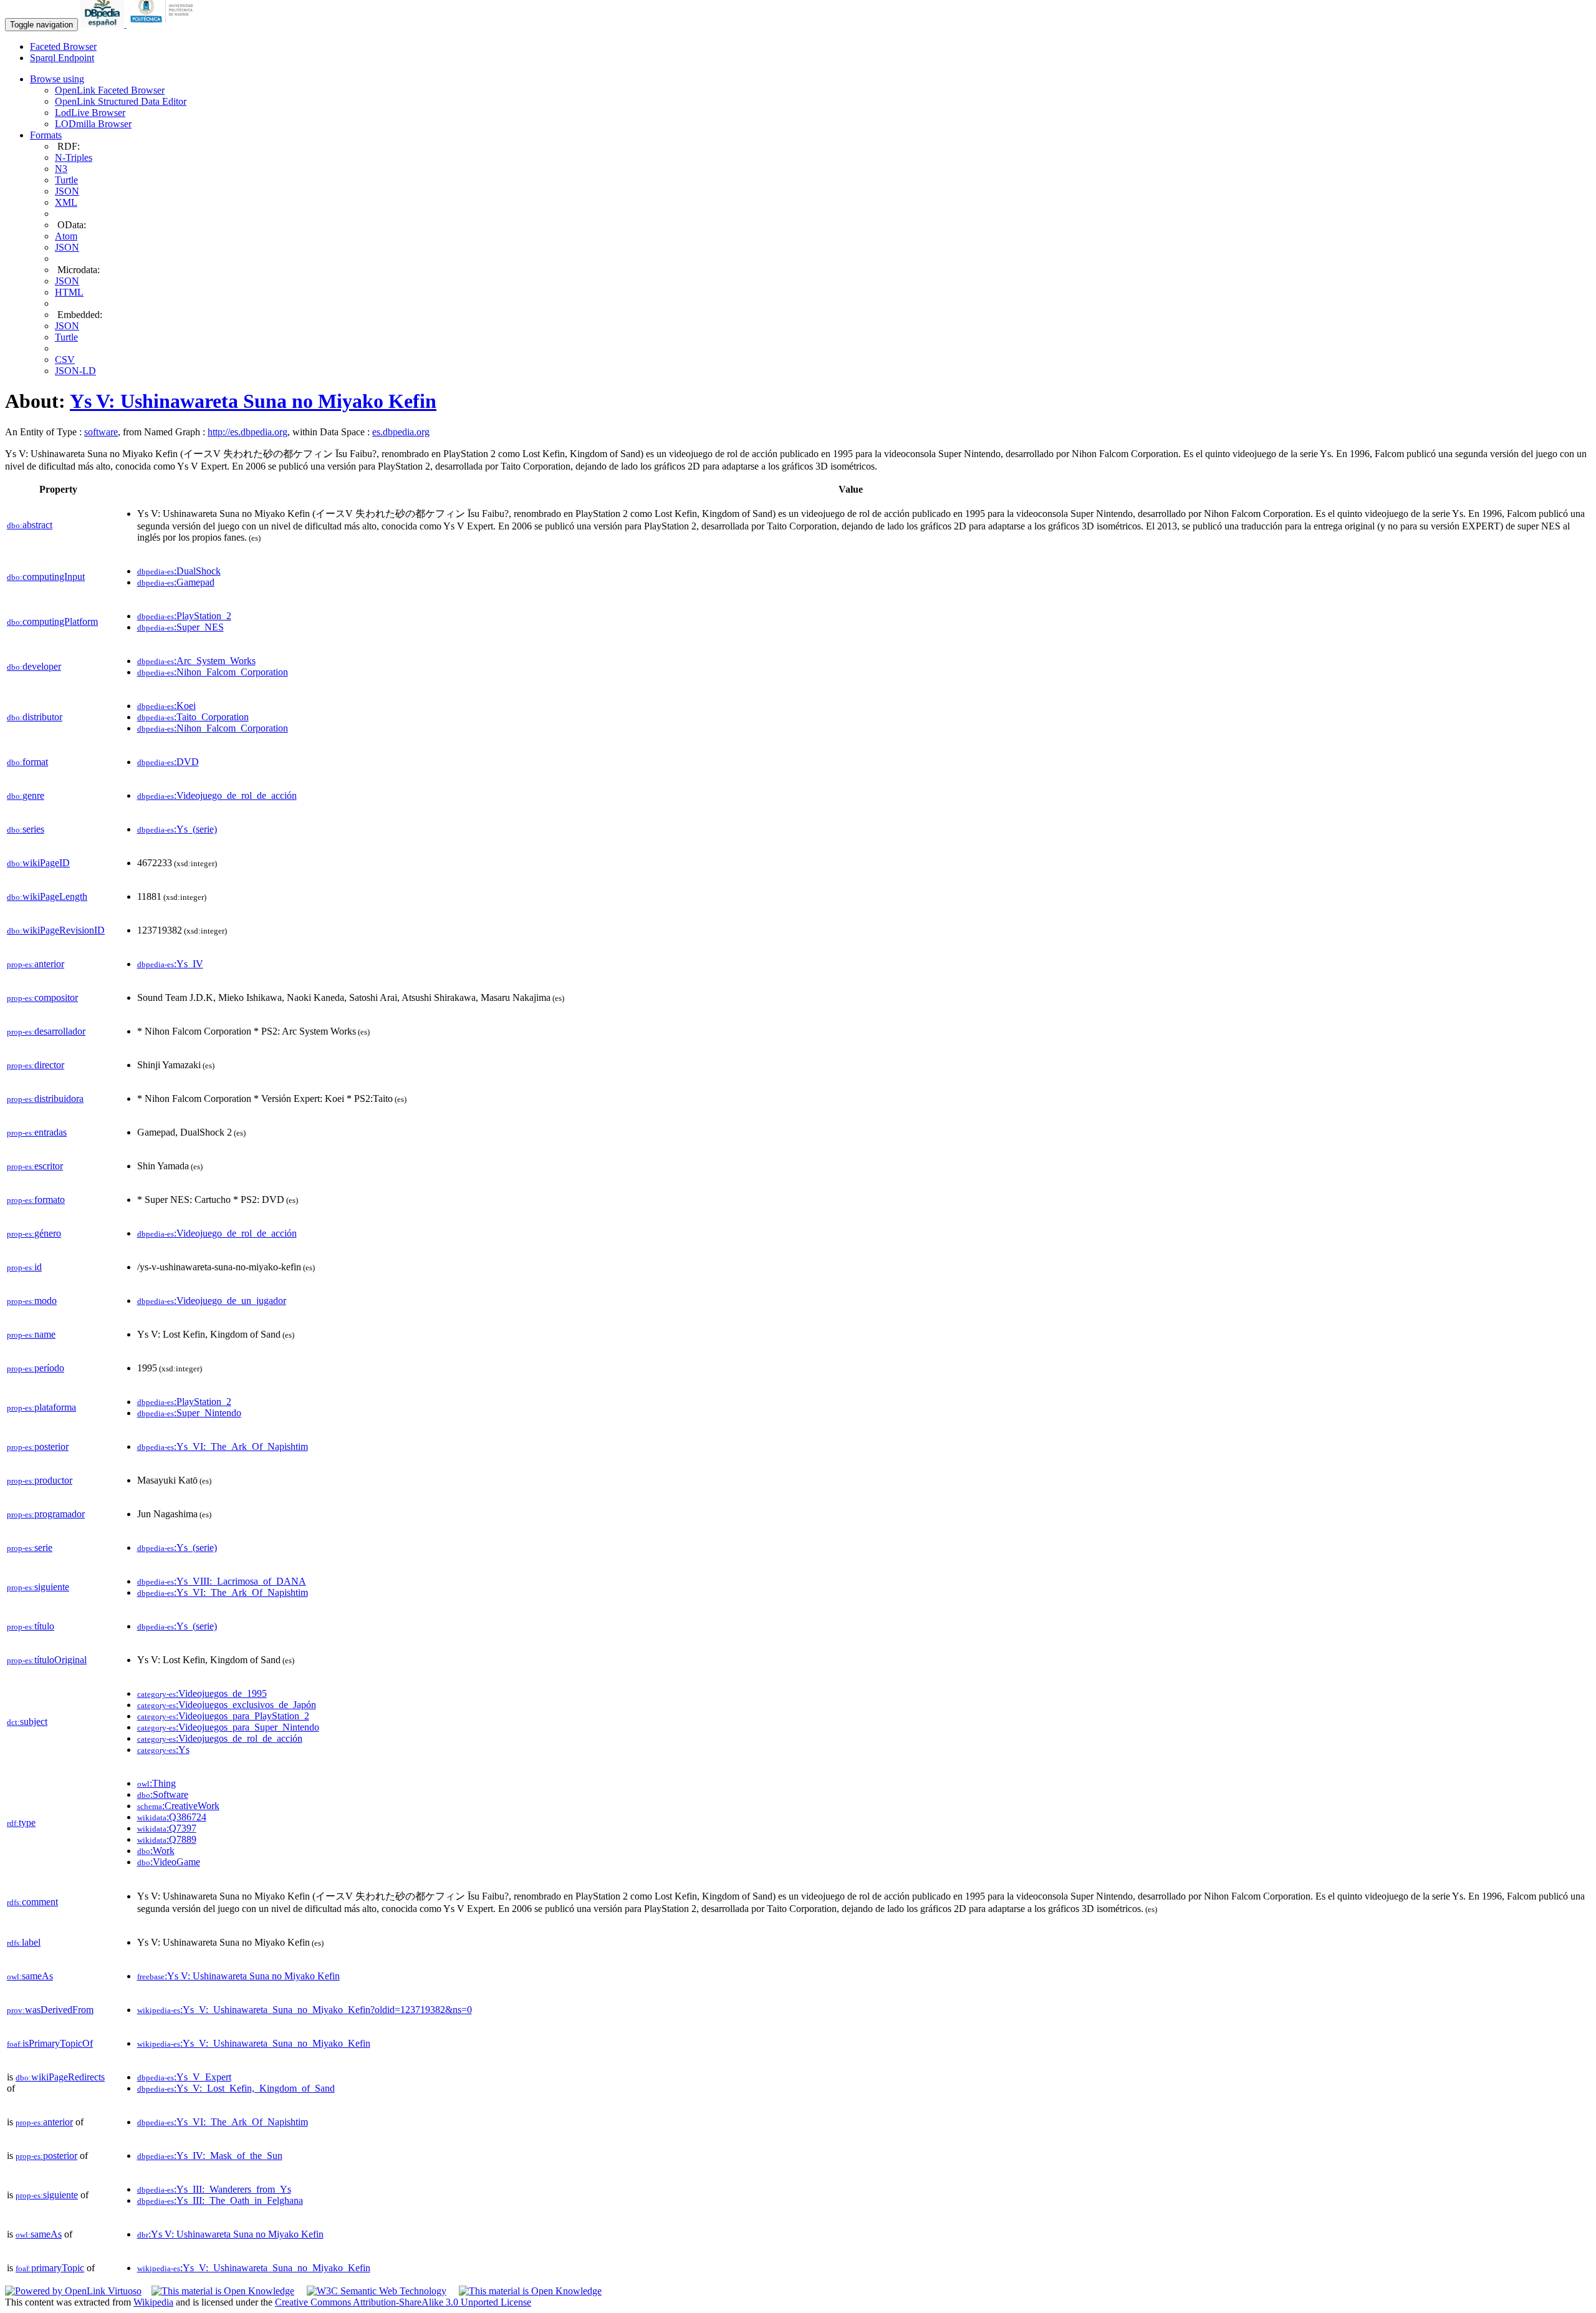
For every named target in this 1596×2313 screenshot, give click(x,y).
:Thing (156, 1783)
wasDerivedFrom (50, 2010)
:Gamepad (176, 582)
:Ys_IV (170, 964)
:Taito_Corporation (193, 717)
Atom (66, 236)
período (36, 1368)
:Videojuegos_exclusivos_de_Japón (227, 1705)
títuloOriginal (47, 1660)
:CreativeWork (178, 1806)
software (101, 432)
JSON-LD (75, 371)
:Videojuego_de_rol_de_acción (217, 795)
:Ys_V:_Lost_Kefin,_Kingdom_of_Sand (236, 2088)
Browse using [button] (57, 79)
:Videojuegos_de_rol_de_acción (220, 1738)
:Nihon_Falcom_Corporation (213, 672)
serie (30, 1548)
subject (27, 1721)
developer (34, 666)
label (24, 1942)
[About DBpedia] (103, 24)
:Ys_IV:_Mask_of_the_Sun (210, 2156)
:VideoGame (169, 1862)
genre (26, 795)
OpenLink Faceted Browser (110, 90)
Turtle (66, 180)
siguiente (38, 1587)
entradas (37, 1132)
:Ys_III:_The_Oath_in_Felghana (220, 2200)
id (24, 1267)
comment (32, 1902)
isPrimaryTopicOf (50, 2043)
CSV (65, 360)
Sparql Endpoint (62, 58)
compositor (42, 997)
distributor (35, 717)
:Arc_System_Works (196, 661)
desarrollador (46, 1031)
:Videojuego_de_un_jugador (212, 1301)
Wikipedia (153, 2302)
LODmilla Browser (93, 124)
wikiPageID (38, 863)
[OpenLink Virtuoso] (73, 2291)
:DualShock (179, 571)
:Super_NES (180, 627)
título (31, 1626)
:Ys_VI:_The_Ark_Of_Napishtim (223, 1446)
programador (46, 1514)
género (34, 1233)
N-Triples (74, 157)
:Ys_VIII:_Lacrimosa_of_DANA (222, 1581)
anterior (36, 964)
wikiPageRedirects (60, 2077)
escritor (35, 1166)
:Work (156, 1851)
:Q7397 (167, 1828)
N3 (61, 169)
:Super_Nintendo (189, 1413)
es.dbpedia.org (401, 432)
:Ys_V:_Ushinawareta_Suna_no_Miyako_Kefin (254, 2043)
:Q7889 (167, 1839)
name (31, 1334)
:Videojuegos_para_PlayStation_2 (223, 1716)
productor (40, 1480)
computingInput (46, 577)
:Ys (163, 1750)
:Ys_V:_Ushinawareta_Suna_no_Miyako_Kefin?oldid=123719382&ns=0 (305, 2010)
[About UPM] (164, 24)
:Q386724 (172, 1817)
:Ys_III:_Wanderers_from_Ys (214, 2189)
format (27, 762)
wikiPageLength (47, 896)
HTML (69, 292)
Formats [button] (46, 135)
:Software (163, 1794)
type (21, 1823)
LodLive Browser (90, 113)
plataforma (41, 1407)
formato (36, 1200)
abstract (30, 525)
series (26, 829)
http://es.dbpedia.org (248, 432)
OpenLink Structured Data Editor (121, 101)
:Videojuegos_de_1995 (202, 1693)
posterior (38, 1446)
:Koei (166, 706)
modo (32, 1301)
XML (66, 202)
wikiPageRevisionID (56, 930)
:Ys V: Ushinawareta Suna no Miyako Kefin (238, 1976)
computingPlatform (52, 621)
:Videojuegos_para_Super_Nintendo (228, 1727)
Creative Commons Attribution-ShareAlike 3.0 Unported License (403, 2302)
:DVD (168, 762)
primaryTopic (50, 2268)
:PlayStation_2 (184, 616)
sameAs (30, 1976)
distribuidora (45, 1099)
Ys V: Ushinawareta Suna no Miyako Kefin (253, 401)
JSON (67, 191)
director (36, 1065)
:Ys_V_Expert (184, 2077)
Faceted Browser (63, 46)
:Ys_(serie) (177, 829)
